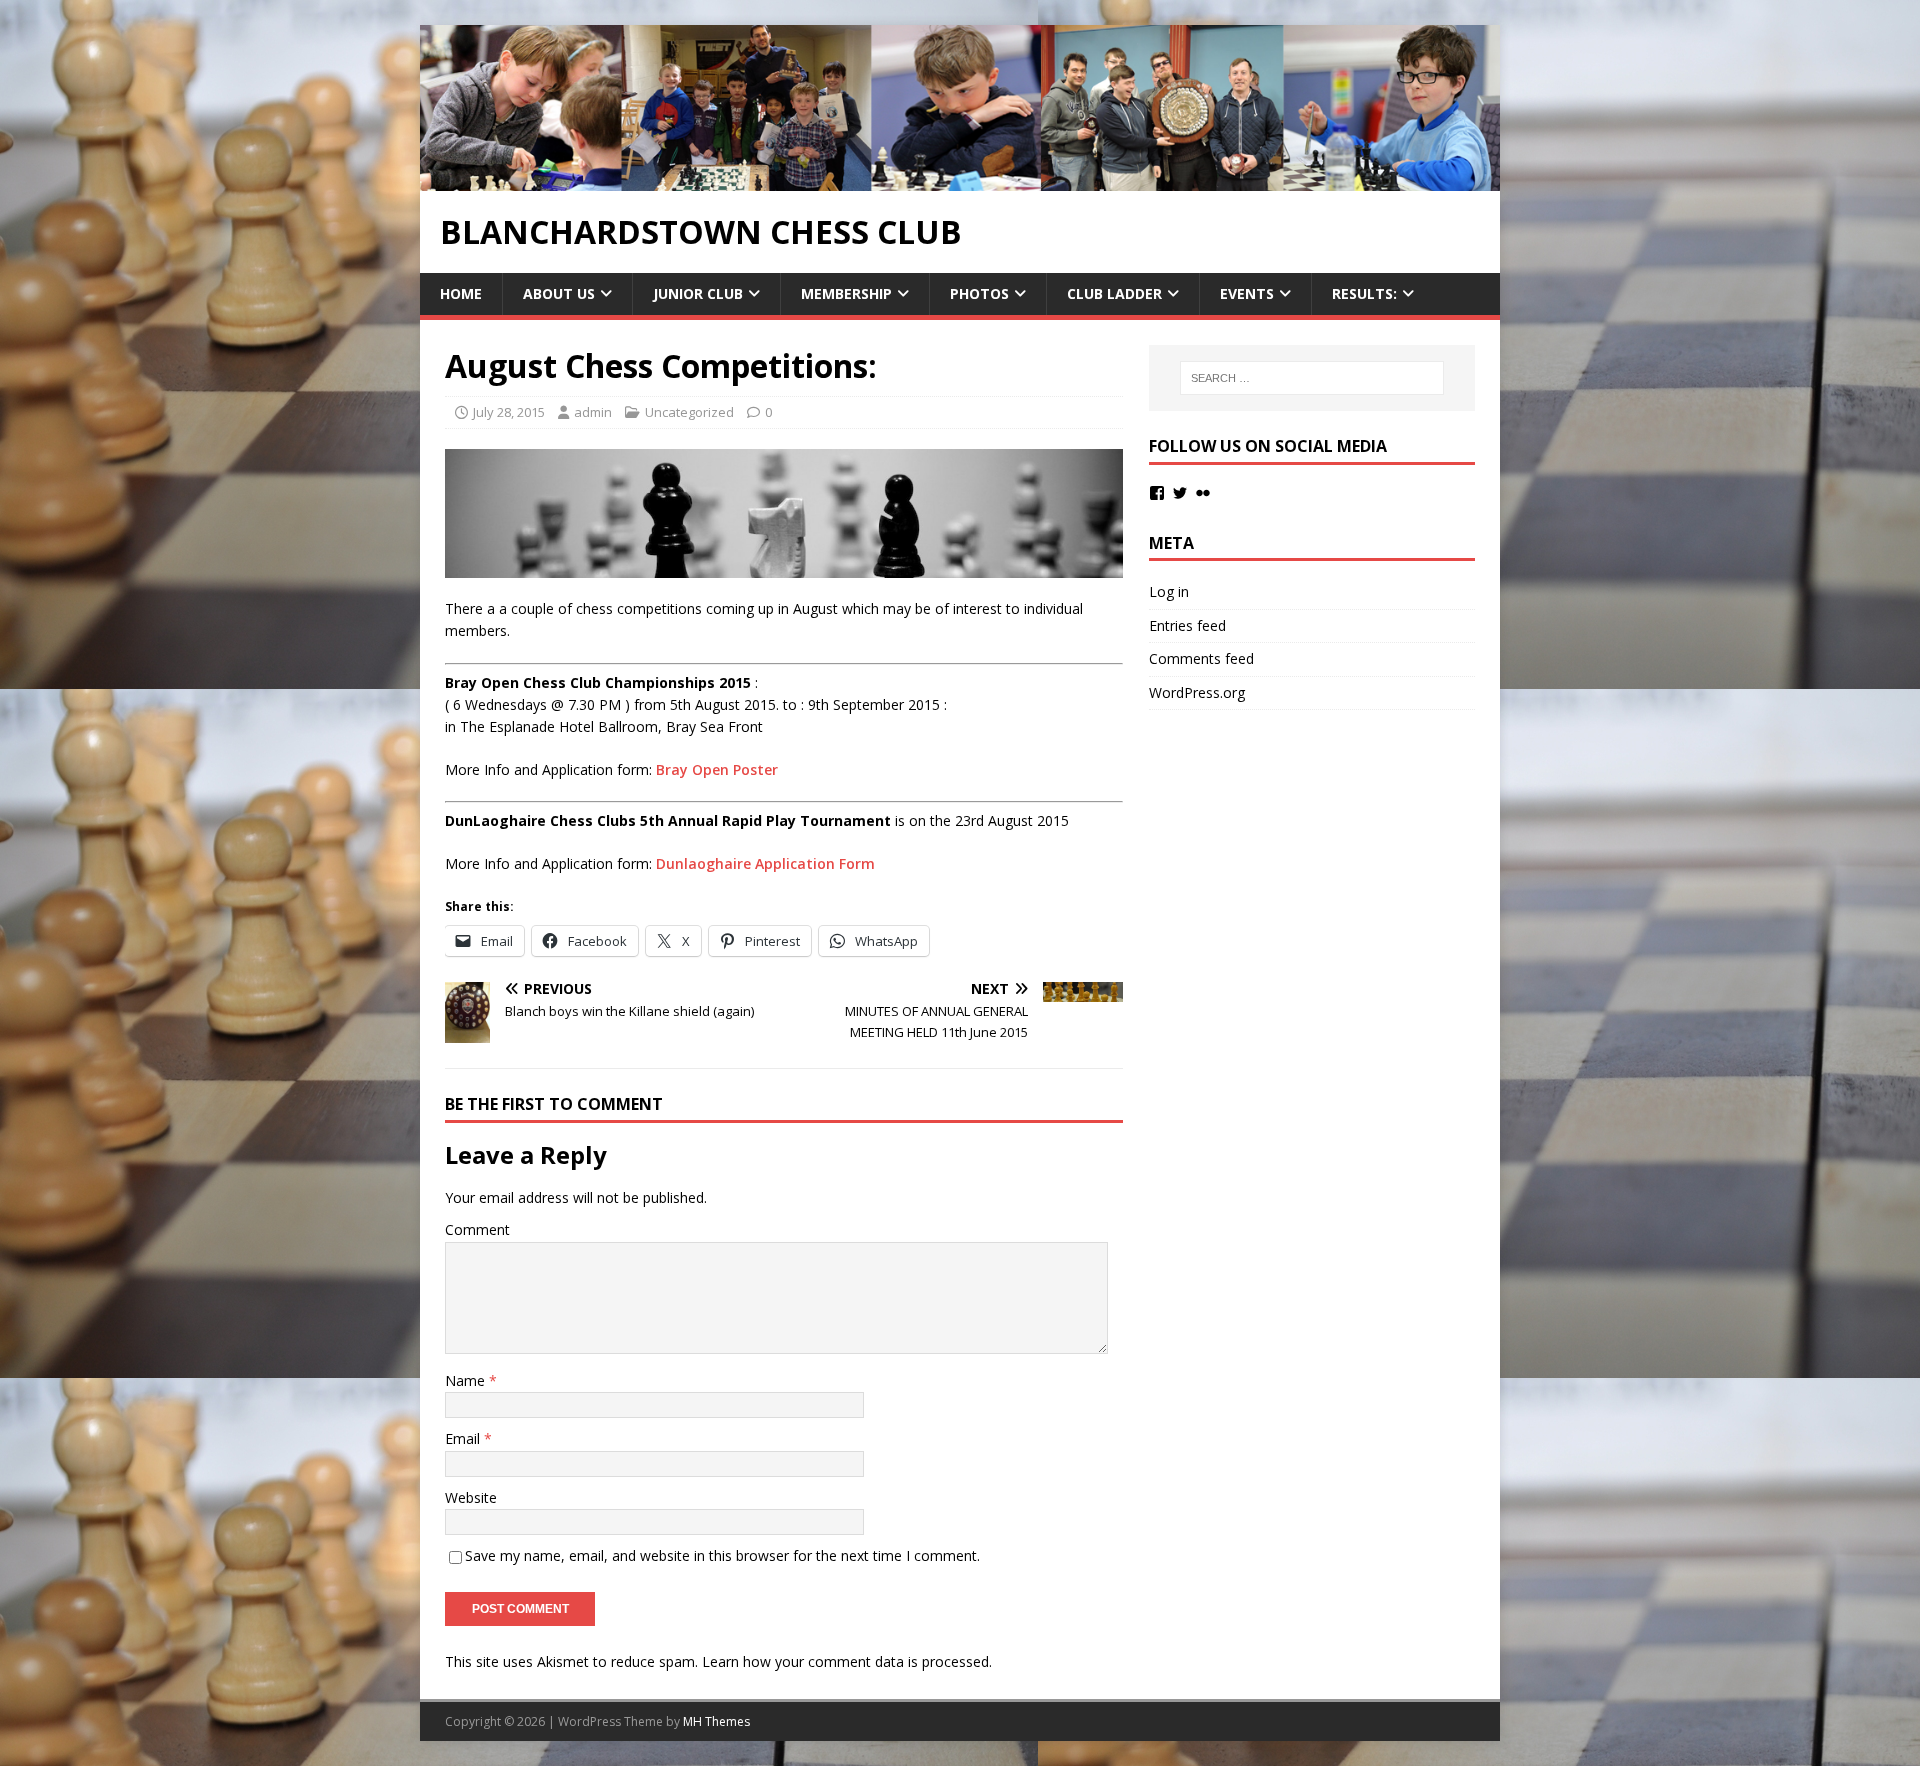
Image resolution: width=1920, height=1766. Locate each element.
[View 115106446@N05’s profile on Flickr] (1203, 493)
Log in (1169, 591)
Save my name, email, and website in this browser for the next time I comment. (722, 1555)
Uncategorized (689, 412)
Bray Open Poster (717, 769)
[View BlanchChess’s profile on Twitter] (1180, 493)
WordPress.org (1197, 692)
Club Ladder (1114, 293)
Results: (1364, 293)
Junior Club (698, 293)
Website (471, 1497)
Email (464, 1438)
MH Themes (716, 1721)
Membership (846, 293)
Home (461, 293)
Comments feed (1201, 658)
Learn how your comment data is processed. (847, 1661)
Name (467, 1380)
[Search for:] (1312, 378)
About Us (559, 293)
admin (593, 412)
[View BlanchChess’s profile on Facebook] (1157, 493)
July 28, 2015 (509, 412)
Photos (979, 293)
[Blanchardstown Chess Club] (960, 178)
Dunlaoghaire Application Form (765, 863)
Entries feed (1187, 625)
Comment (477, 1229)
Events (1247, 293)
